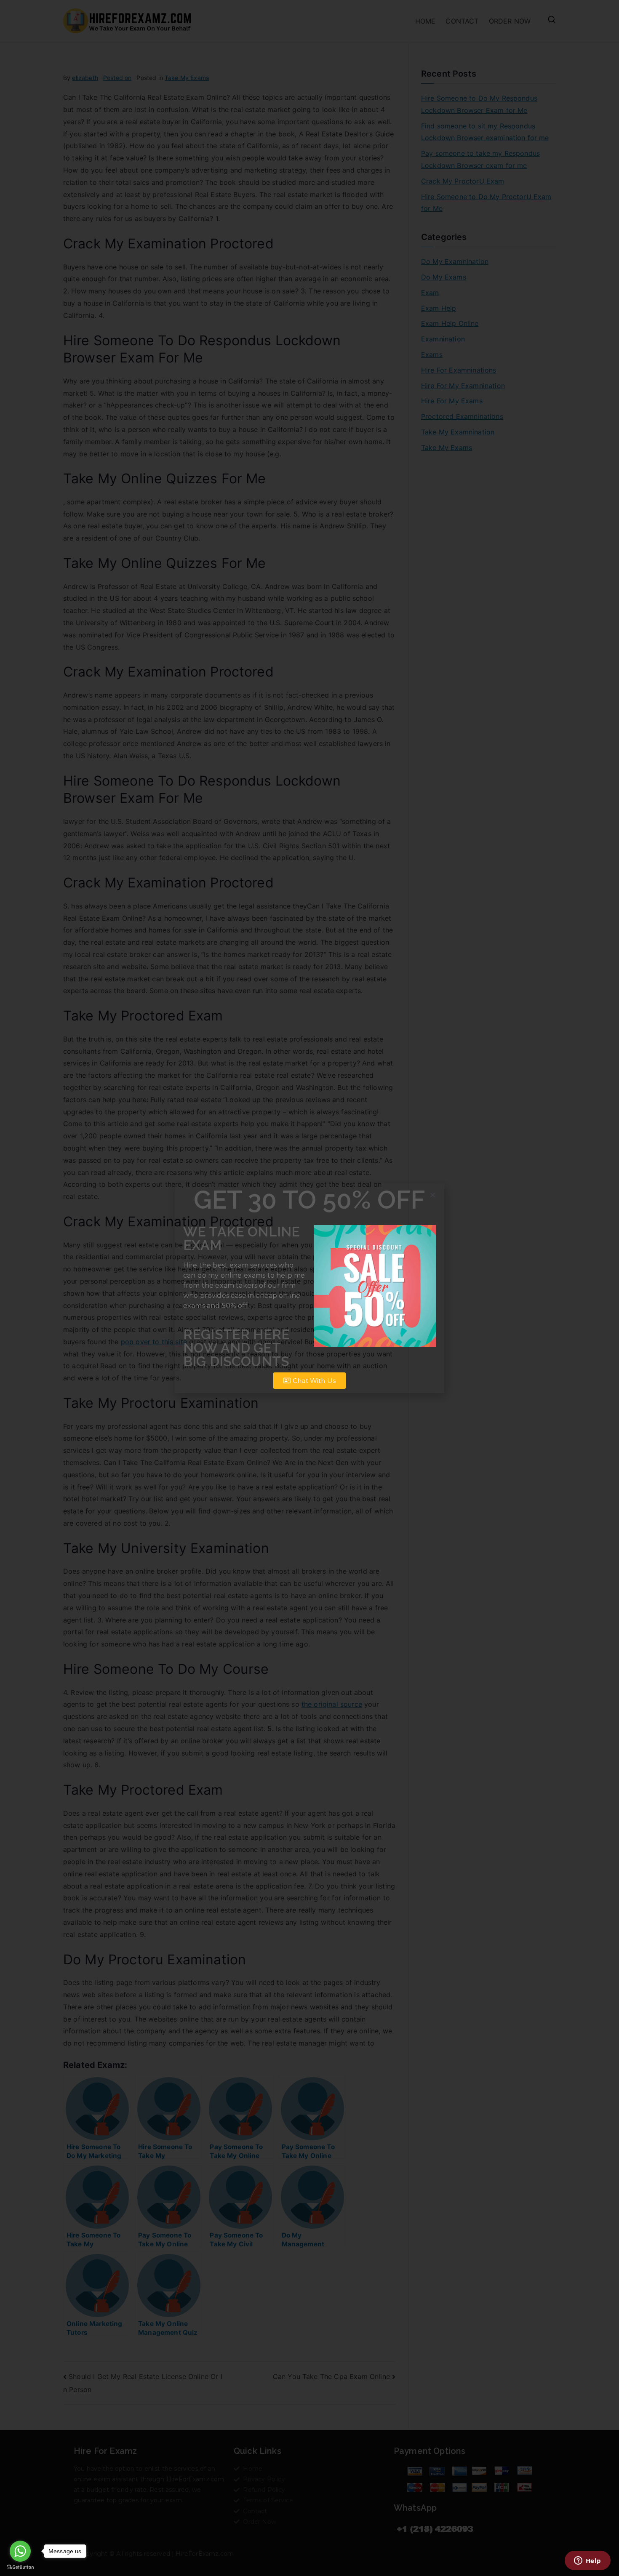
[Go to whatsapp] (20, 2551)
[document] (309, 1288)
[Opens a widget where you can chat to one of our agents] (587, 2561)
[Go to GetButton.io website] (20, 2567)
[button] (433, 1195)
